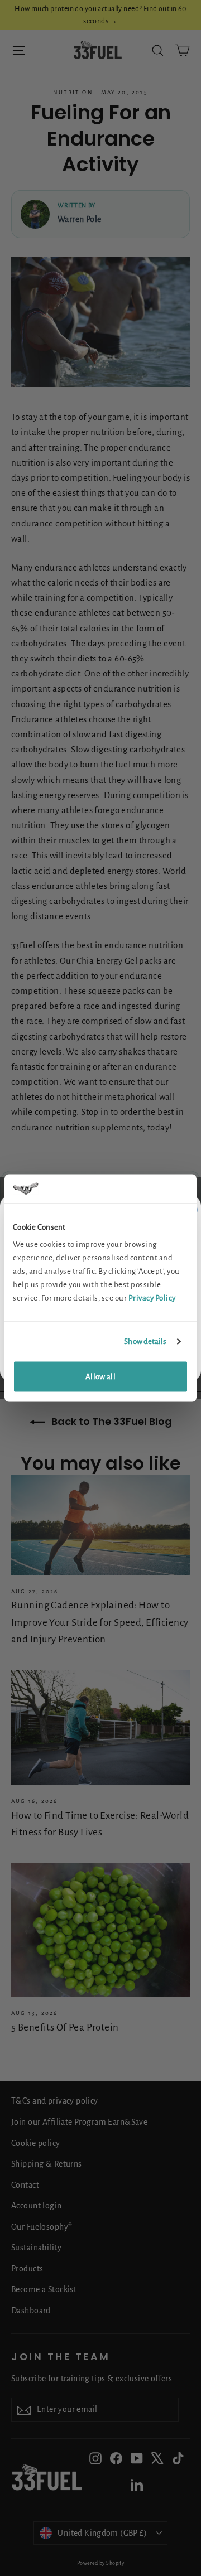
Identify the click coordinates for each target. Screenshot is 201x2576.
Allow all (100, 1377)
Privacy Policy (152, 1298)
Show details (145, 1341)
